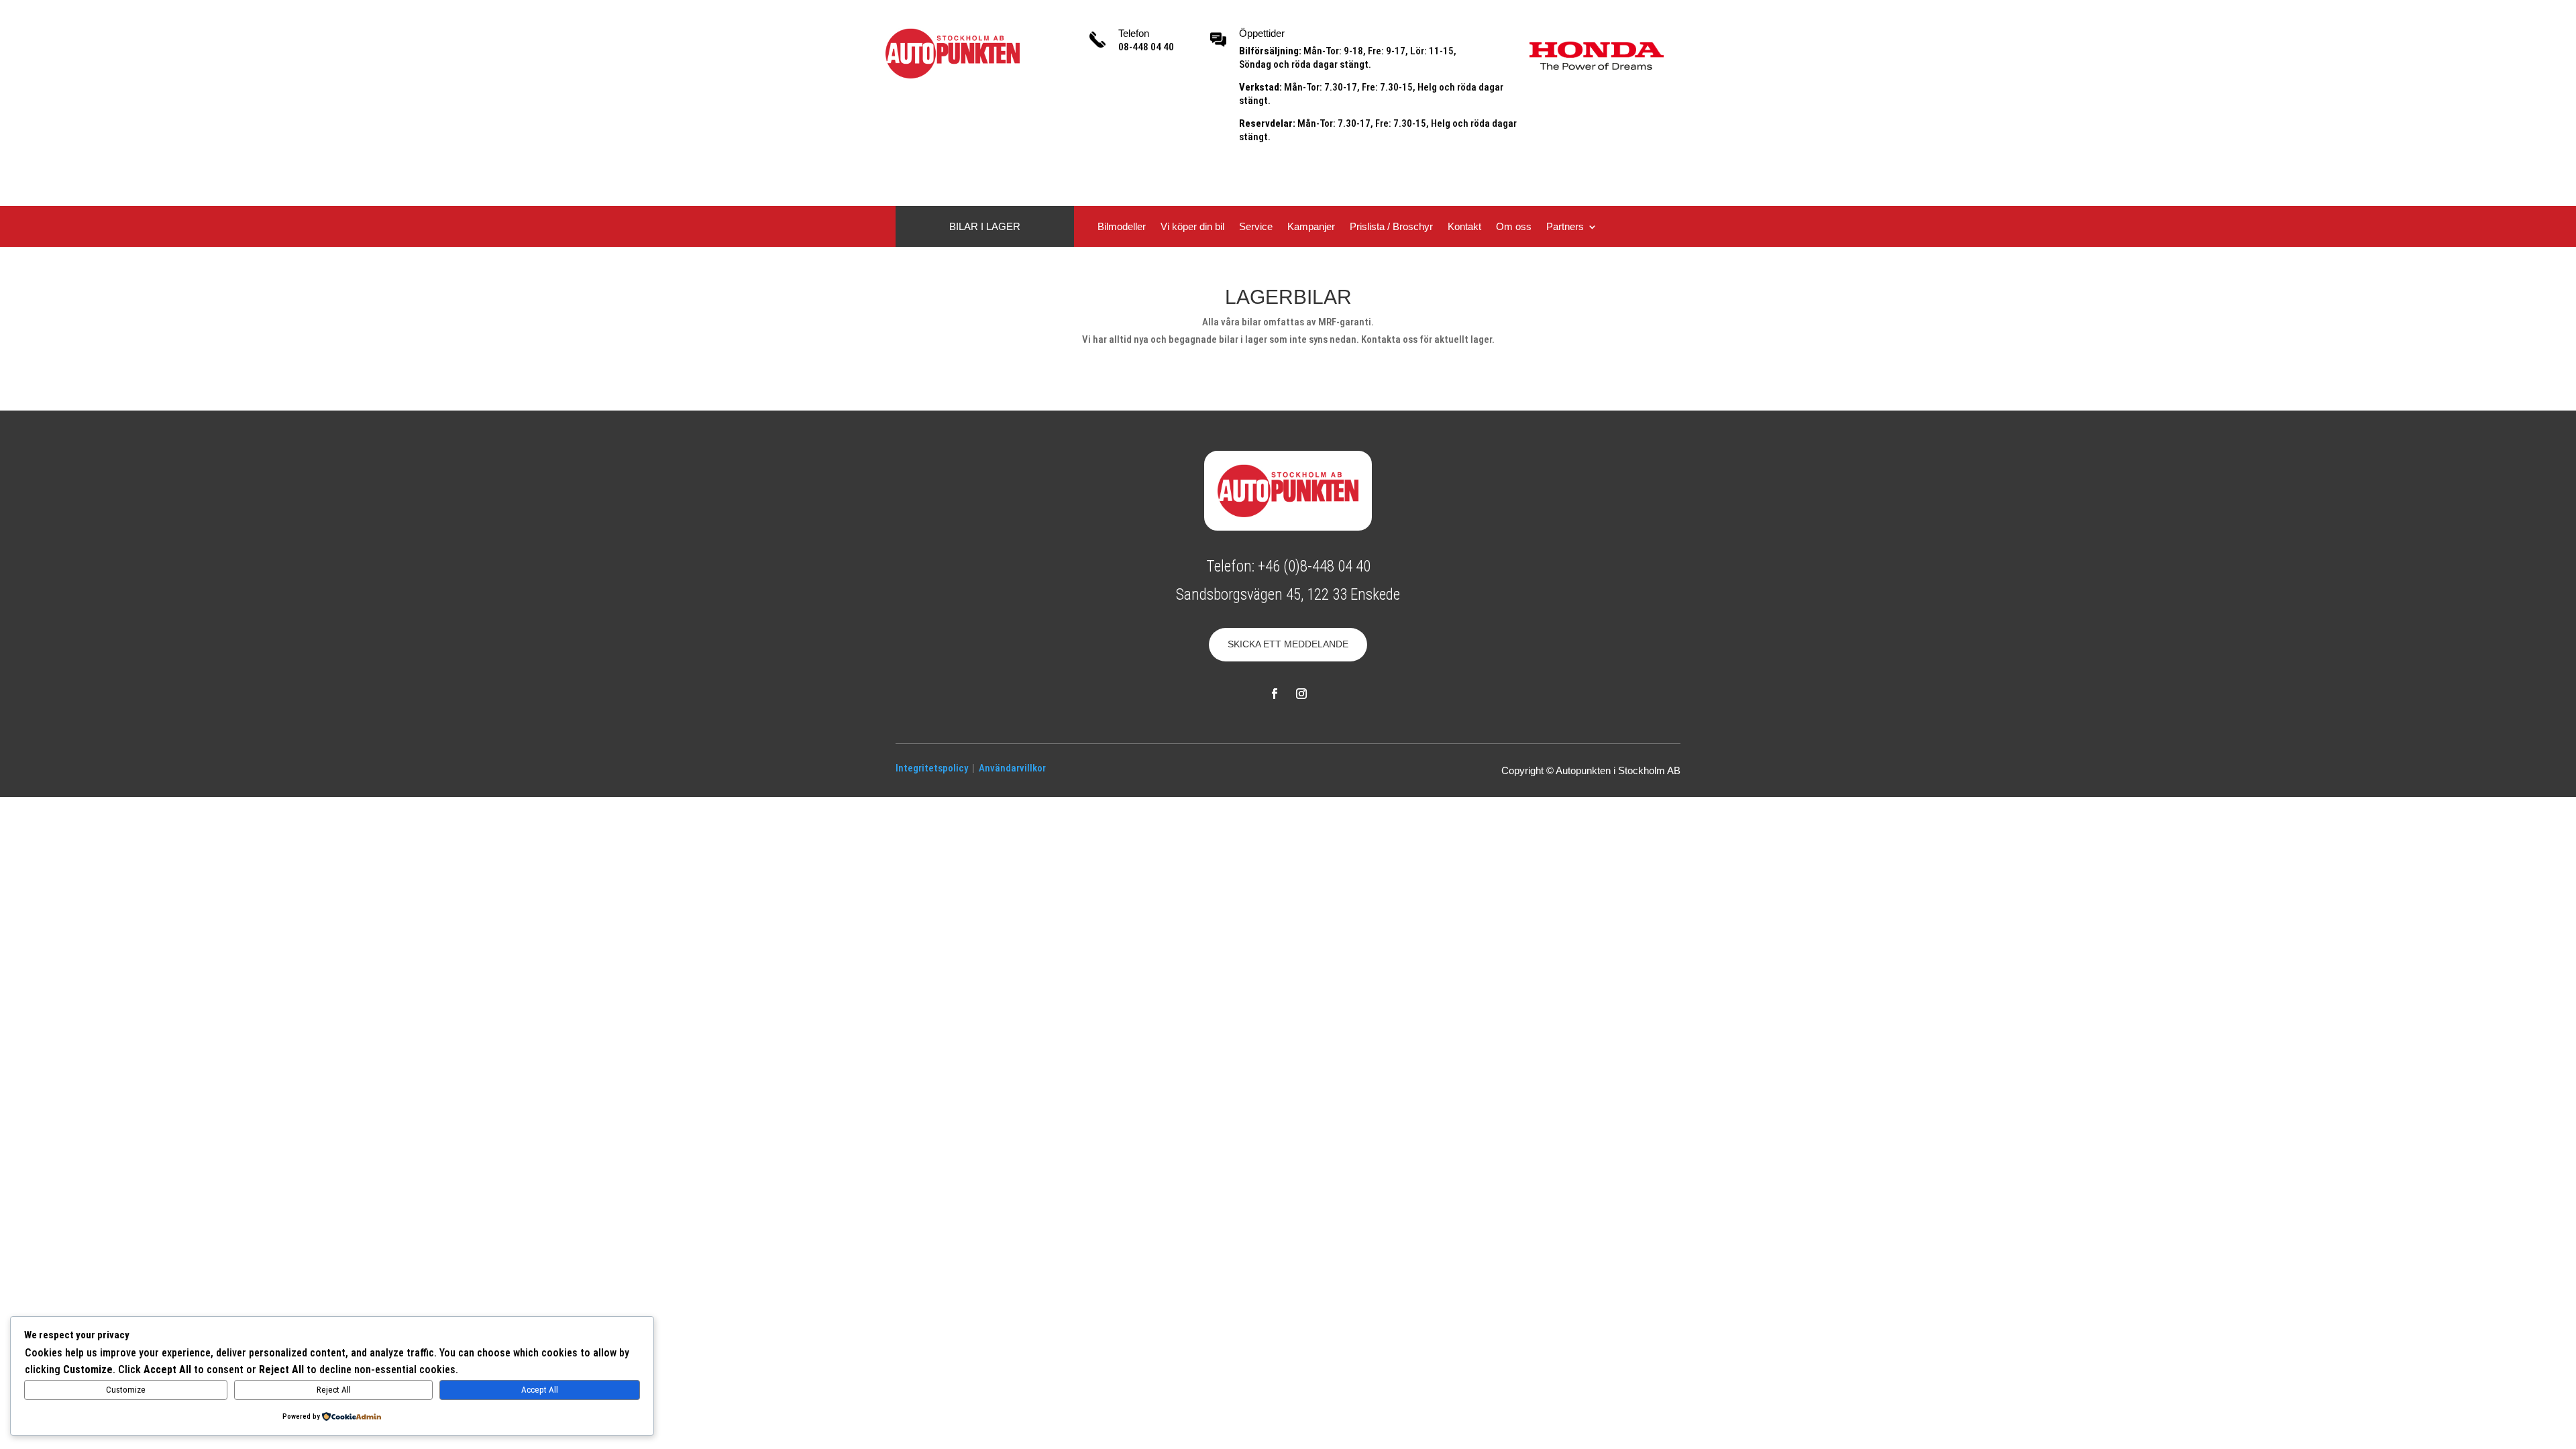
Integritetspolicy (932, 768)
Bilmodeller (1122, 227)
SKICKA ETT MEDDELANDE (1288, 644)
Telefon (1134, 33)
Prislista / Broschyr (1391, 227)
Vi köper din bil (1192, 227)
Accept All (540, 1390)
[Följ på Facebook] (1275, 694)
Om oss (1514, 227)
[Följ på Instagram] (1301, 694)
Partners (1565, 227)
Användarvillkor (1012, 768)
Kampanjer (1311, 227)
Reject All (334, 1390)
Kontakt (1464, 227)
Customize (126, 1390)
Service (1256, 227)
